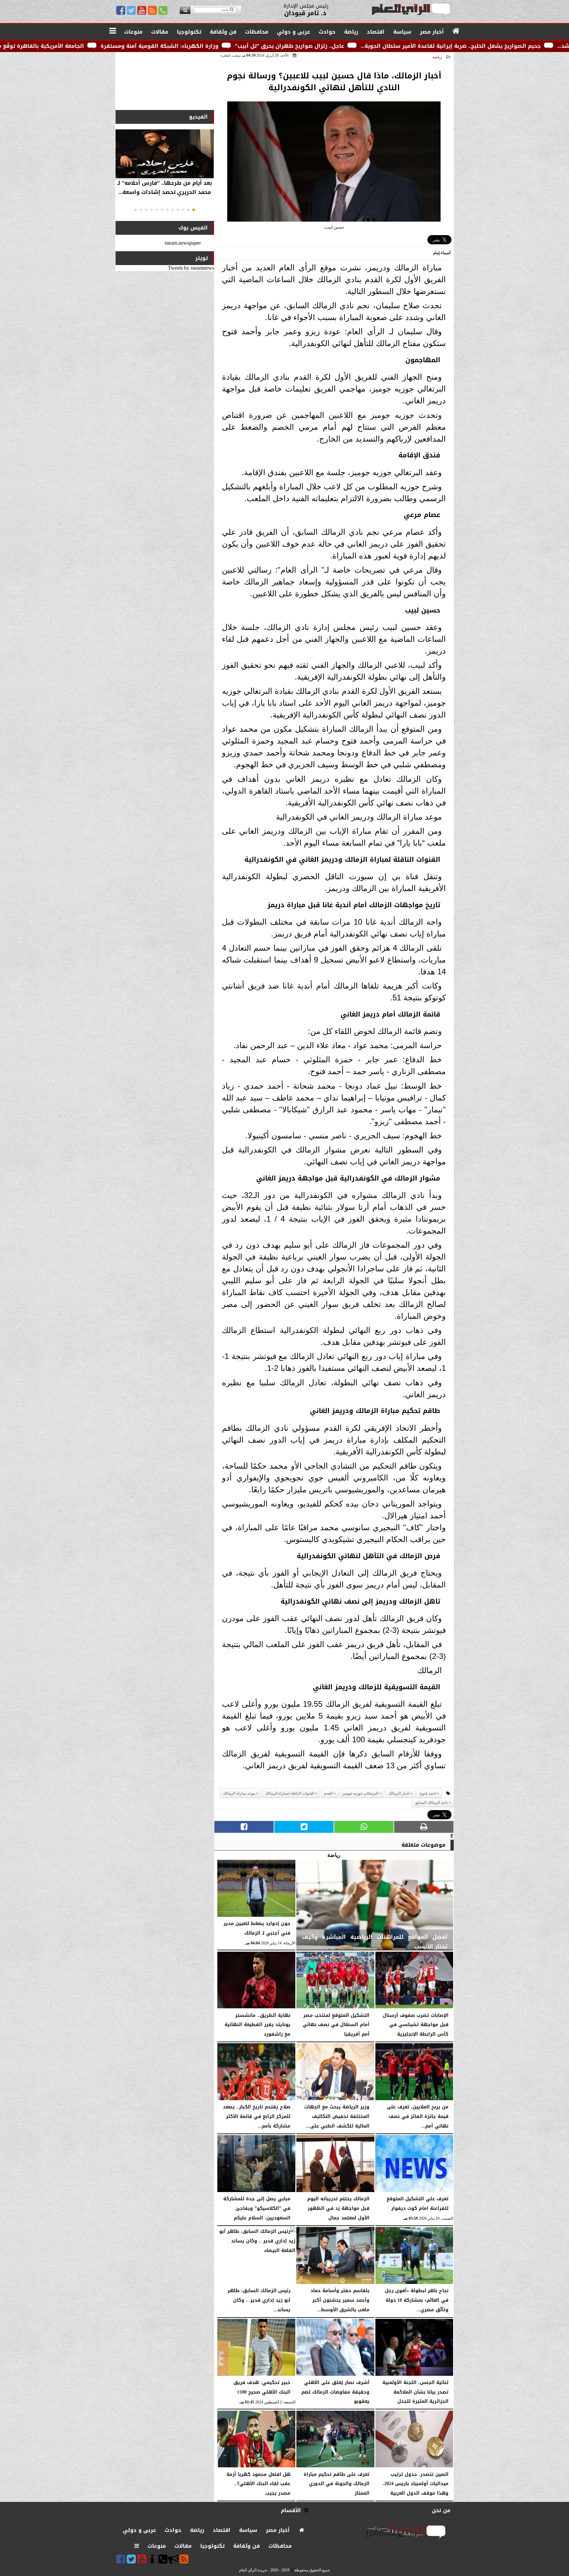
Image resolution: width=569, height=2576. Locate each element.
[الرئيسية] (456, 31)
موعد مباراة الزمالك (239, 1793)
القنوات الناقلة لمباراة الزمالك (290, 1793)
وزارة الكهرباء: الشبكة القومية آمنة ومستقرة (336, 46)
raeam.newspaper (183, 243)
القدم (328, 1793)
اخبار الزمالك (399, 1793)
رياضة (437, 57)
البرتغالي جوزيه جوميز (360, 1793)
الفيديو (198, 117)
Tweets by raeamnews (191, 268)
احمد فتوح (428, 1793)
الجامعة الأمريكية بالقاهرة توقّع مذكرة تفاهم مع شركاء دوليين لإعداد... (169, 46)
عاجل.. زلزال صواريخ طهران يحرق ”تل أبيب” (466, 46)
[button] (194, 210)
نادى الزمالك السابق (431, 1803)
